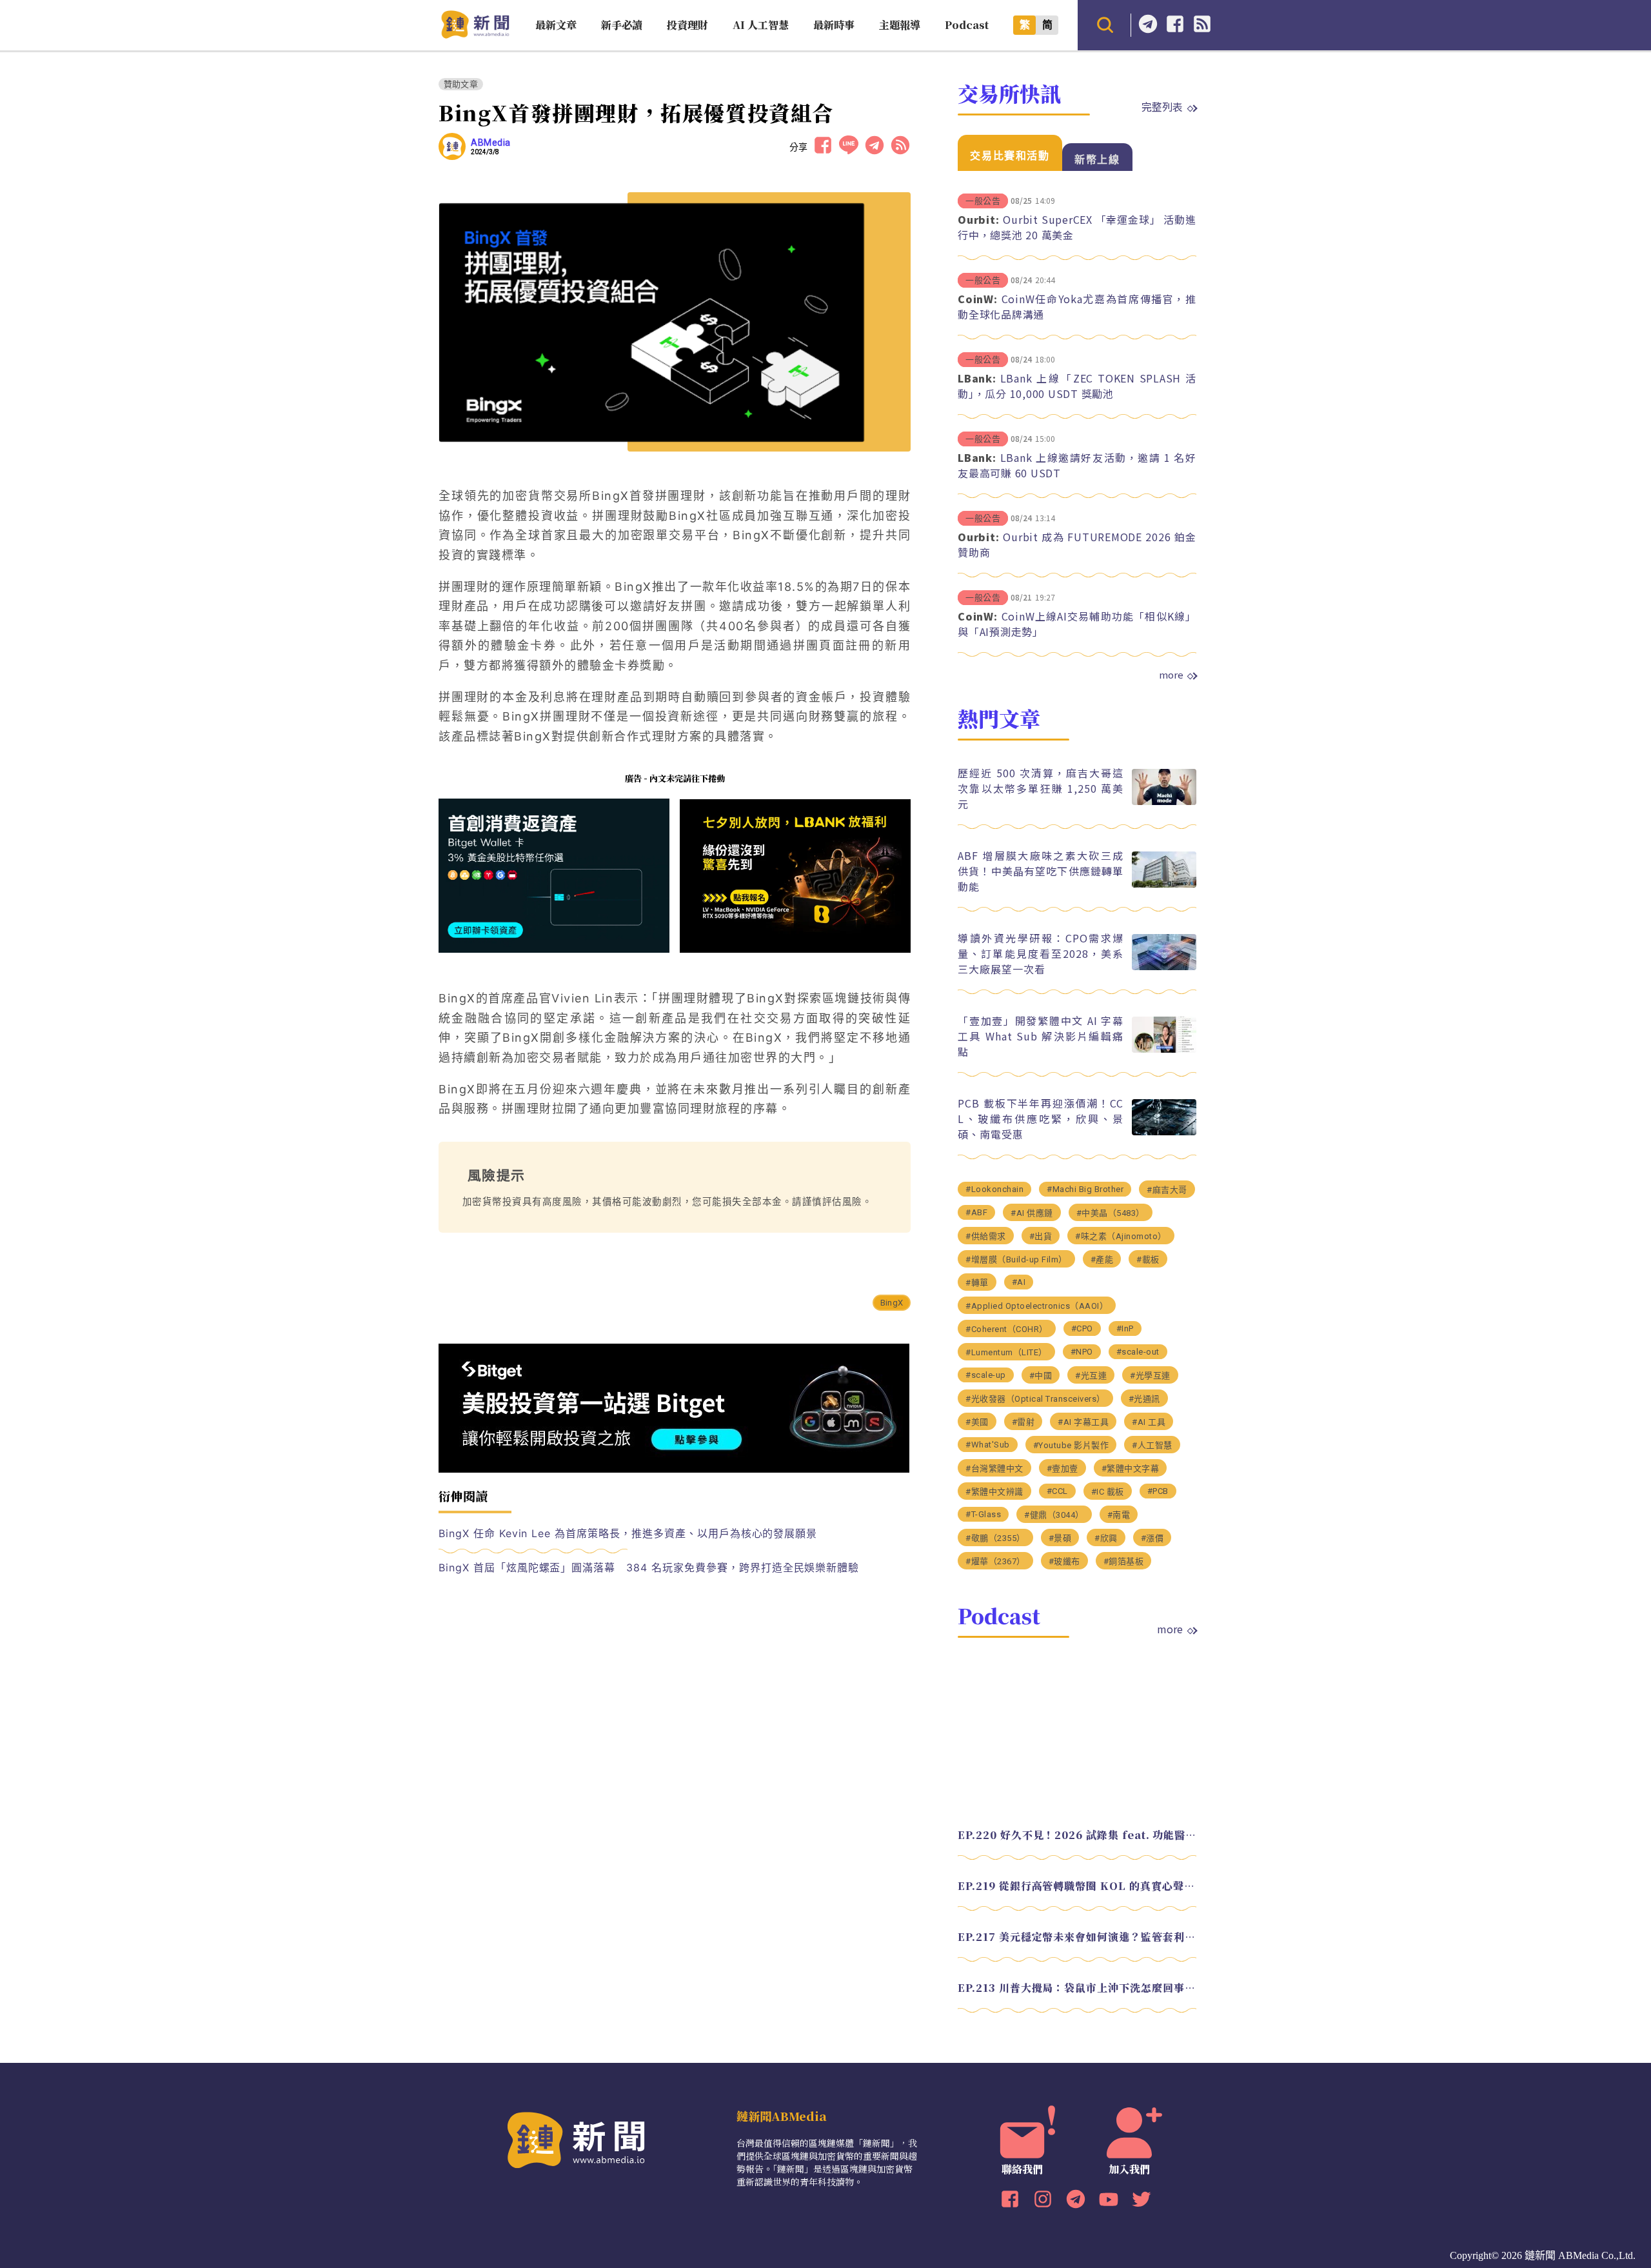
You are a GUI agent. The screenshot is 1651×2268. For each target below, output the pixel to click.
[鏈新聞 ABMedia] (475, 35)
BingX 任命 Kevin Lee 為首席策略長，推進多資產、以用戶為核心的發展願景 (628, 1533)
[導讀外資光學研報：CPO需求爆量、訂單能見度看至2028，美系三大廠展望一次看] (1164, 967)
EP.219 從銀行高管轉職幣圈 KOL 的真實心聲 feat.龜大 (1077, 1886)
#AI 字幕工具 (1083, 1422)
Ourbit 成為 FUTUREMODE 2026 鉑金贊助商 (1077, 544)
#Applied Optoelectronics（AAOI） (1037, 1306)
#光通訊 (1144, 1399)
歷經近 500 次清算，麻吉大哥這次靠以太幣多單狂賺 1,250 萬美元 (1041, 788)
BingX (892, 1303)
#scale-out (1138, 1352)
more (1171, 675)
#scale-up (986, 1375)
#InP (1125, 1328)
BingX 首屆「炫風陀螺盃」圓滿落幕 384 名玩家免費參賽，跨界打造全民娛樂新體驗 (649, 1567)
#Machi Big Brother (1085, 1189)
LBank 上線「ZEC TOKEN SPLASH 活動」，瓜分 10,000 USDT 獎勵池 (1077, 386)
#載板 (1148, 1259)
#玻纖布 (1064, 1561)
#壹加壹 (1063, 1468)
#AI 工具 (1149, 1422)
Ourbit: (978, 219)
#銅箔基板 (1124, 1561)
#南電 (1119, 1515)
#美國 (977, 1422)
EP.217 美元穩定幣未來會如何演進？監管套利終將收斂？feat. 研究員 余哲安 (1077, 1937)
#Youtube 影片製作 (1071, 1445)
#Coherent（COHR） (1007, 1329)
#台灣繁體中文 (994, 1468)
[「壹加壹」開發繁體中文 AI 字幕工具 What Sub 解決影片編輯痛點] (1164, 1049)
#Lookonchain (994, 1189)
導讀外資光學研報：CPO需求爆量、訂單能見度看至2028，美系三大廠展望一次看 (1041, 953)
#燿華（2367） (995, 1561)
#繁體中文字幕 (1131, 1468)
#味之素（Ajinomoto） (1121, 1236)
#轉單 (977, 1283)
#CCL (1057, 1491)
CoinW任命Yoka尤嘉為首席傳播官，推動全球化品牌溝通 (1077, 306)
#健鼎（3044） (1054, 1515)
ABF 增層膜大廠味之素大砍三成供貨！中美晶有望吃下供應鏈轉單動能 (1041, 871)
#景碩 (1060, 1538)
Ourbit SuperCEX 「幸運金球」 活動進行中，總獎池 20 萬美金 (1077, 227)
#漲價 (1152, 1538)
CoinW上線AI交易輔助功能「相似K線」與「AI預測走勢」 (1077, 624)
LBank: (977, 378)
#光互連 (1091, 1376)
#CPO (1082, 1328)
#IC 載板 (1108, 1492)
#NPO (1082, 1352)
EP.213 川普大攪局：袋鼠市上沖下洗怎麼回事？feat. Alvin (1077, 1988)
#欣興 (1106, 1538)
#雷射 (1023, 1422)
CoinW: (978, 299)
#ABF (976, 1212)
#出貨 (1041, 1236)
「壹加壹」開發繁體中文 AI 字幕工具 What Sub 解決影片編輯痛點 (1041, 1036)
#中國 (1041, 1376)
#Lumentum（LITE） (1006, 1352)
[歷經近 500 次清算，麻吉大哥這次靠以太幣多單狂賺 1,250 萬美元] (1164, 801)
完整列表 (1162, 106)
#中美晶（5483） (1111, 1213)
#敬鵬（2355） (995, 1538)
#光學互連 (1150, 1376)
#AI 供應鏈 (1032, 1213)
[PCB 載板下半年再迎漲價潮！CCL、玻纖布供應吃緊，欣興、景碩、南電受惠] (1164, 1132)
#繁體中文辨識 (994, 1492)
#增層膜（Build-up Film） (1016, 1259)
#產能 (1102, 1259)
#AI (1019, 1282)
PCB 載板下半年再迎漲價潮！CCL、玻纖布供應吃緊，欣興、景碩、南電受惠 (1041, 1119)
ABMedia (491, 143)
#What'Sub (988, 1445)
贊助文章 (461, 84)
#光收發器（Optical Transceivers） (1035, 1399)
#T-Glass (983, 1514)
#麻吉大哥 (1167, 1190)
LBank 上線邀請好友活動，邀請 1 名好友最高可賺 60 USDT (1077, 465)
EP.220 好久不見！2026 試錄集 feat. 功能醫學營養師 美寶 (1077, 1835)
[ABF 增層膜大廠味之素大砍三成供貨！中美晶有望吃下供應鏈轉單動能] (1164, 884)
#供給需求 (986, 1236)
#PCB (1158, 1491)
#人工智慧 (1152, 1445)
